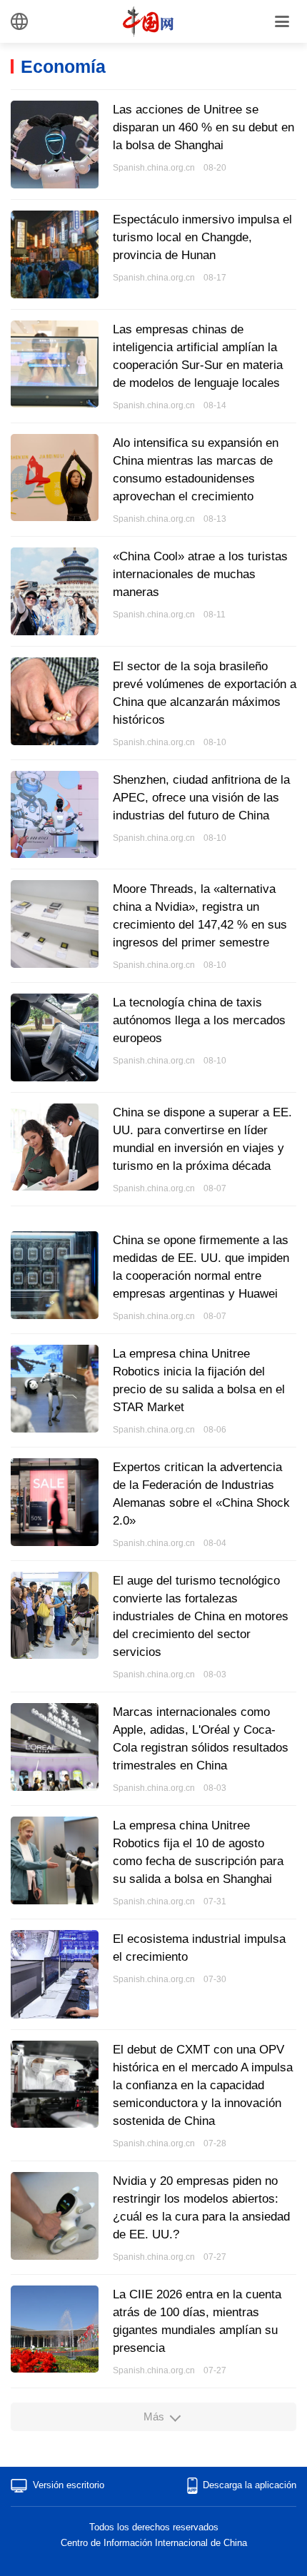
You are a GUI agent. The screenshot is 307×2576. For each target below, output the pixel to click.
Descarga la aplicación (250, 2485)
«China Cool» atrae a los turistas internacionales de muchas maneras (200, 574)
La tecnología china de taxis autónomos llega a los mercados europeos (199, 1020)
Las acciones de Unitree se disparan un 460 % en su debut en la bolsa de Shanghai (203, 127)
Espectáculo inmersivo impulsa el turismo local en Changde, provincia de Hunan (202, 237)
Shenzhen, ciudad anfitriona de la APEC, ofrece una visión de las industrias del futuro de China (201, 798)
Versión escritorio (69, 2485)
